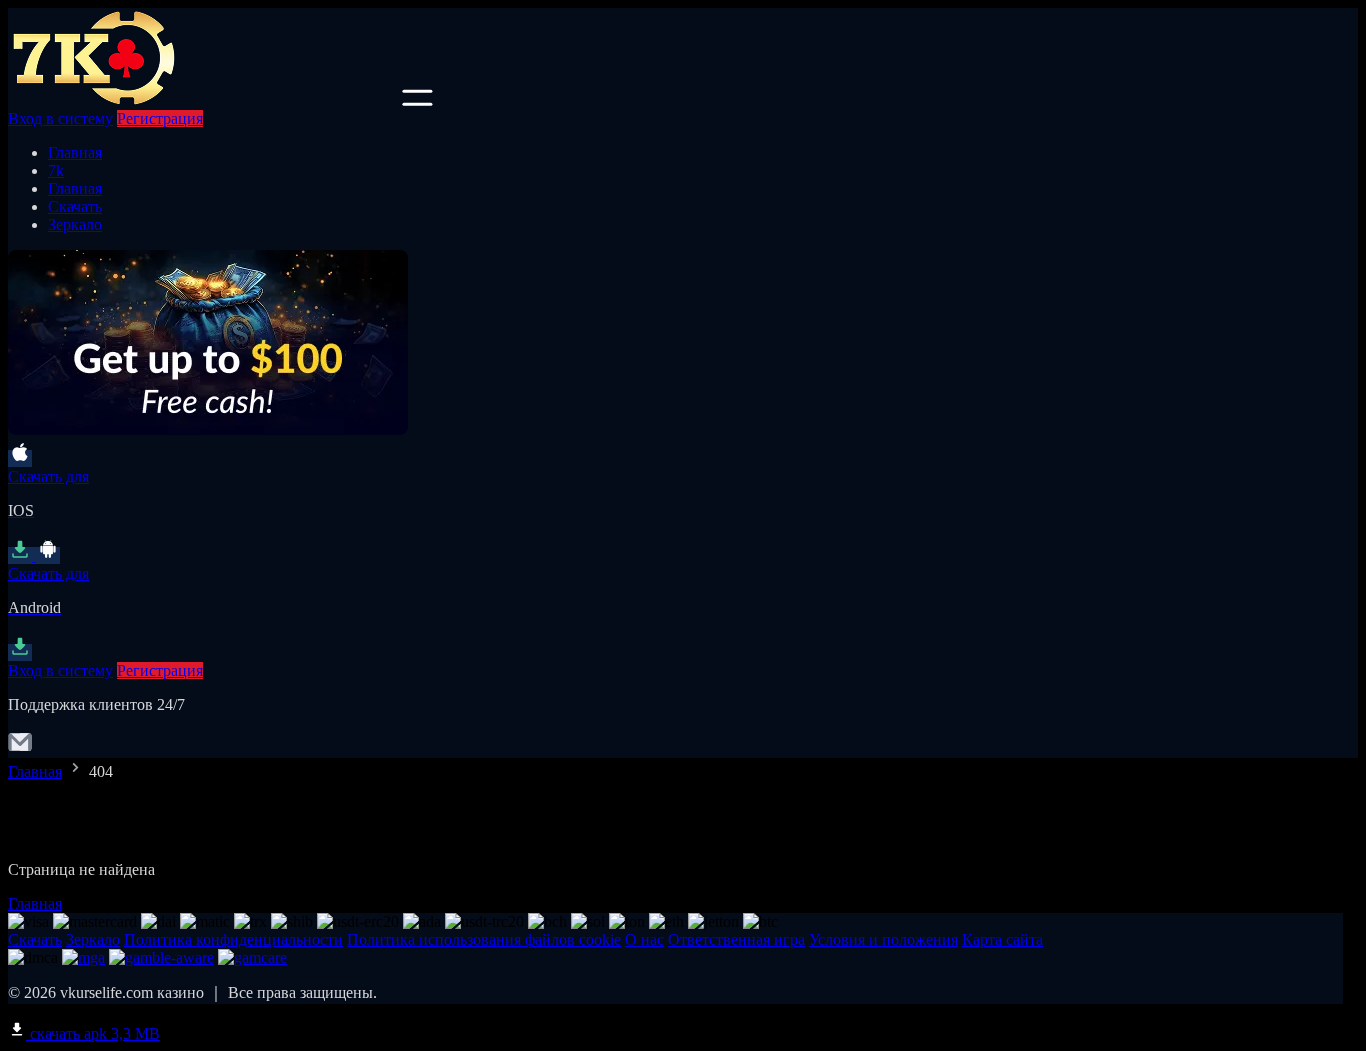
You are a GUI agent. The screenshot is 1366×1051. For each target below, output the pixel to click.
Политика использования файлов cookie (484, 939)
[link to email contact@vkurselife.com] (20, 748)
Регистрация (160, 118)
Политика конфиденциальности (233, 939)
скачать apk (93, 1033)
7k (56, 170)
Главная (75, 152)
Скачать (75, 206)
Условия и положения (883, 939)
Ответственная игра (736, 939)
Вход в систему (60, 118)
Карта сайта (1002, 939)
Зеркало (75, 224)
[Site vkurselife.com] (203, 100)
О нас (644, 939)
